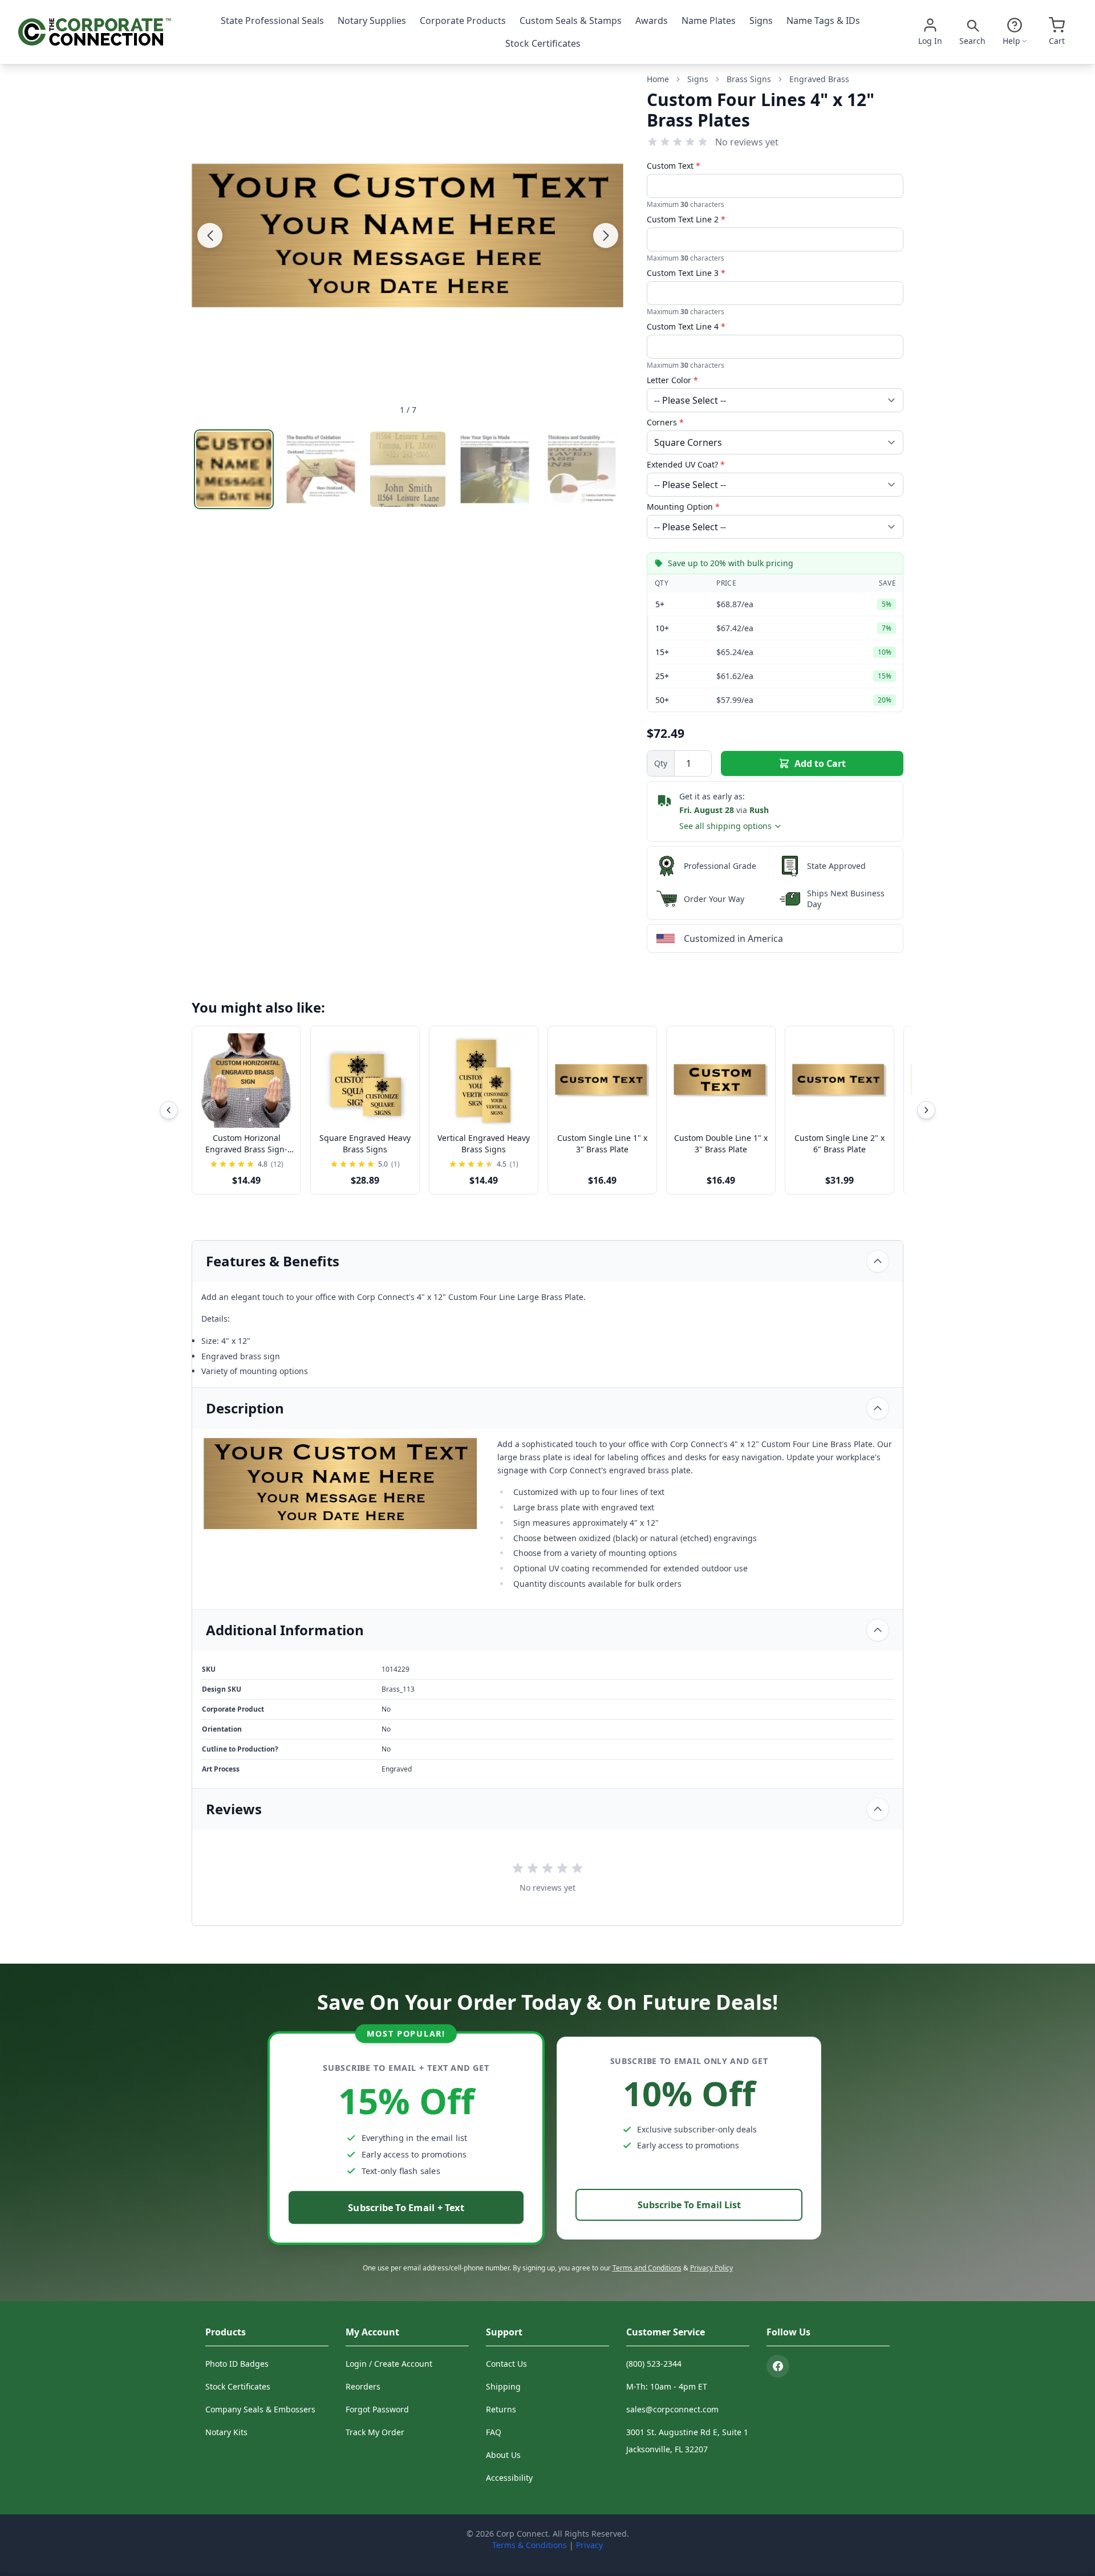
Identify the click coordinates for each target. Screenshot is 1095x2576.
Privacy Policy (711, 2268)
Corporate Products (463, 21)
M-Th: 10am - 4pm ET (667, 2386)
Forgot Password (377, 2409)
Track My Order (375, 2432)
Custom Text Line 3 (686, 273)
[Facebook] (778, 2366)
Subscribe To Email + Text (406, 2207)
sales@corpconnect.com (672, 2409)
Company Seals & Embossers (260, 2409)
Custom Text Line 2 (686, 219)
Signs (761, 21)
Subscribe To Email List (689, 2205)
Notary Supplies (372, 21)
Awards (652, 21)
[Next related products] (926, 1110)
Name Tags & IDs (823, 21)
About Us (503, 2455)
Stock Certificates (543, 43)
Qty (661, 763)
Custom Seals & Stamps (571, 21)
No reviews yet (747, 142)
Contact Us (506, 2364)
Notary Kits (226, 2432)
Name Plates (709, 21)
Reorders (363, 2386)
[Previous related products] (169, 1110)
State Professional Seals (272, 21)
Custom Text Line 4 (686, 326)
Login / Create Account (389, 2364)
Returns (501, 2409)
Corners (665, 422)
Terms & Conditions (530, 2545)
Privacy (589, 2545)
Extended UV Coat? (686, 464)
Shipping (503, 2386)
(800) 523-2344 (654, 2364)
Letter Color (672, 380)
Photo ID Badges (237, 2364)
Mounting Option (683, 507)
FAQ (494, 2432)
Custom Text (674, 166)
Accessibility (509, 2478)
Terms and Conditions (647, 2268)
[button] (210, 235)
